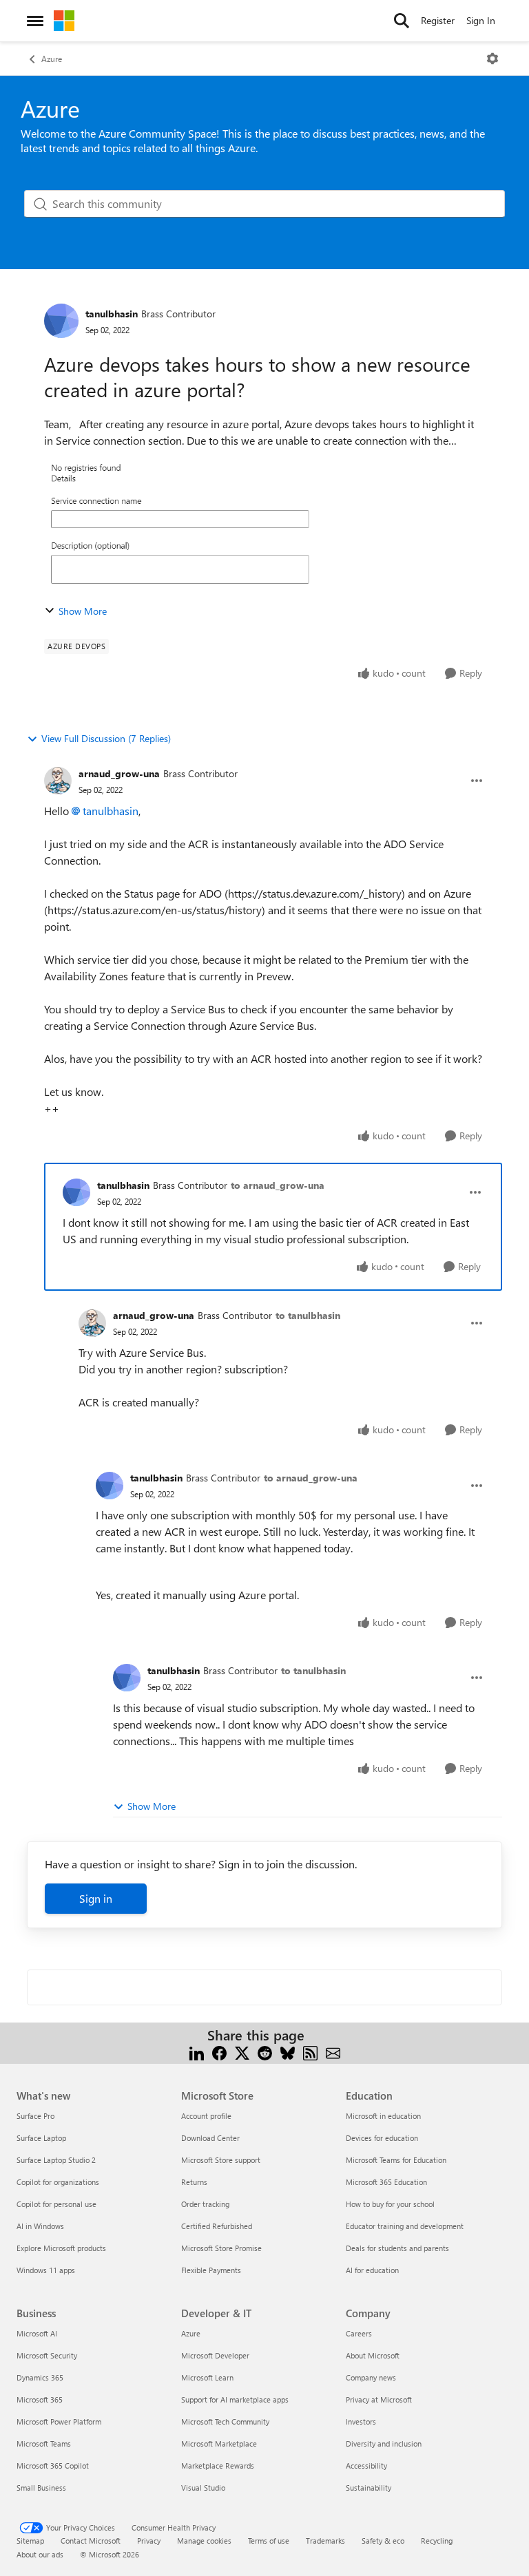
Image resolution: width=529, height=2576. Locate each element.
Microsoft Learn (207, 2377)
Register (438, 20)
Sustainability (369, 2488)
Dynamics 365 (40, 2377)
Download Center (210, 2138)
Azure (52, 59)
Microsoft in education (383, 2116)
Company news (371, 2377)
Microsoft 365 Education (386, 2182)
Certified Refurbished (217, 2226)
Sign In (481, 20)
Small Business (41, 2488)
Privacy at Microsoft (379, 2399)
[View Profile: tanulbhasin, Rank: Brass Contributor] (61, 321)
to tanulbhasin (308, 1315)
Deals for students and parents (397, 2248)
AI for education (372, 2270)
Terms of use (269, 2541)
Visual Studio (203, 2488)
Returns (194, 2182)
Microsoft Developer (215, 2355)
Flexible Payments (211, 2270)
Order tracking (205, 2204)
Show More (83, 611)
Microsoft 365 (40, 2399)
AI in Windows (40, 2226)
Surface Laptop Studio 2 (56, 2160)
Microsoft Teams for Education (396, 2160)
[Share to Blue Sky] (288, 2052)
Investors (361, 2421)
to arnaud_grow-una (278, 1185)
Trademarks (325, 2541)
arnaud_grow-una (119, 773)
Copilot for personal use (56, 2204)
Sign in (96, 1898)
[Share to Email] (333, 2052)
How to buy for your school (390, 2204)
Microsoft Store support (221, 2160)
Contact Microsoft (91, 2541)
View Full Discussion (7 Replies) (106, 738)
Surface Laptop (41, 2138)
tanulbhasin (112, 314)
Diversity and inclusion (384, 2443)
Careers (359, 2333)
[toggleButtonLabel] (492, 59)
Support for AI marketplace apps (235, 2399)
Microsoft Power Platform (59, 2421)
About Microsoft (373, 2355)
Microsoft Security (47, 2355)
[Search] (402, 21)
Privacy (149, 2541)
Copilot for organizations (58, 2182)
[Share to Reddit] (265, 2052)
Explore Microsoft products (61, 2248)
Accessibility (366, 2466)
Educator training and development (405, 2226)
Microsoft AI (37, 2333)
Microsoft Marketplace (219, 2443)
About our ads (40, 2554)
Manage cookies (204, 2541)
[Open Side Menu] (35, 21)
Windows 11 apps (46, 2270)
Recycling (437, 2541)
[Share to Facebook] (219, 2052)
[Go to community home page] (64, 21)
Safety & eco (383, 2541)
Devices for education (382, 2138)
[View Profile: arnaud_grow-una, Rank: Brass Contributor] (58, 781)
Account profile (206, 2116)
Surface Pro (35, 2116)
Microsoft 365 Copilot (53, 2466)
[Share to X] (242, 2052)
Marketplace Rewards (218, 2466)
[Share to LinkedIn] (197, 2052)
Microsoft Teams (44, 2443)
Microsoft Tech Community (225, 2421)
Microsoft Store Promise (221, 2248)
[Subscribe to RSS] (310, 2052)
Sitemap (30, 2541)
